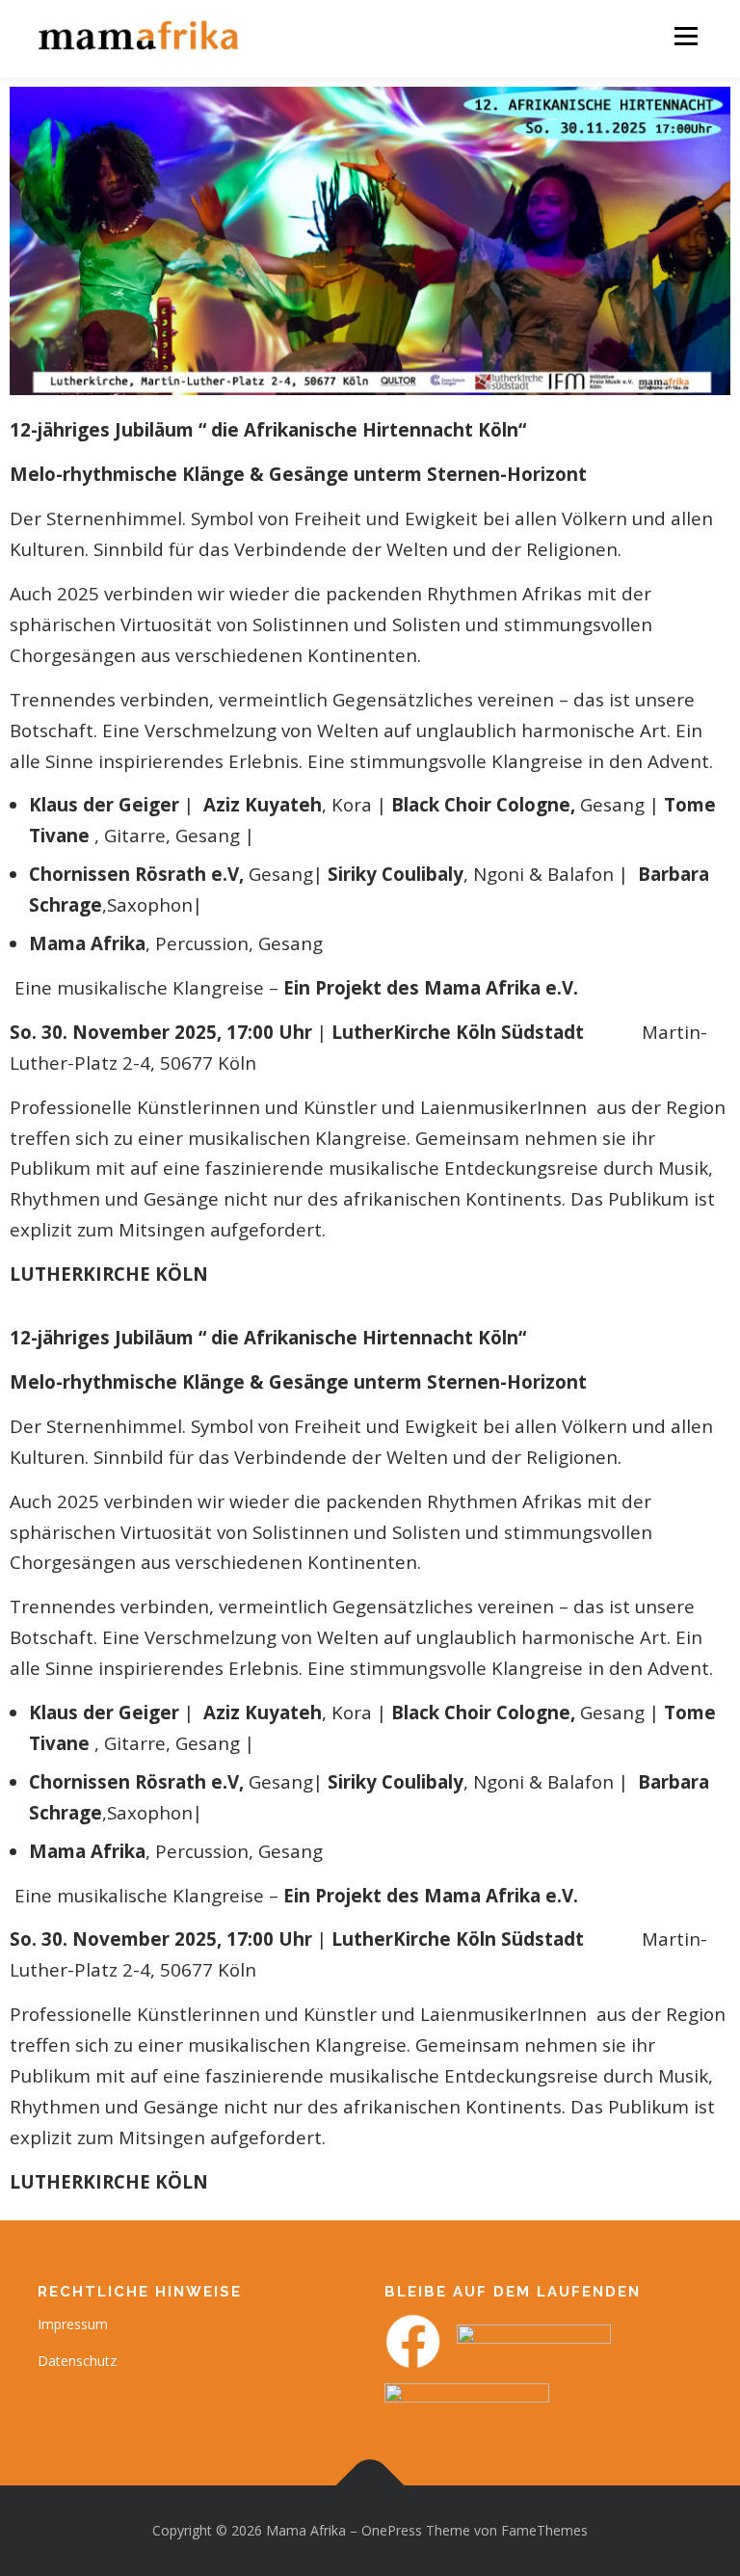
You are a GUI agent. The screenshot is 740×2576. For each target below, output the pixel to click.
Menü (686, 36)
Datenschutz (77, 2361)
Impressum (73, 2324)
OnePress (392, 2530)
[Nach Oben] (370, 2486)
